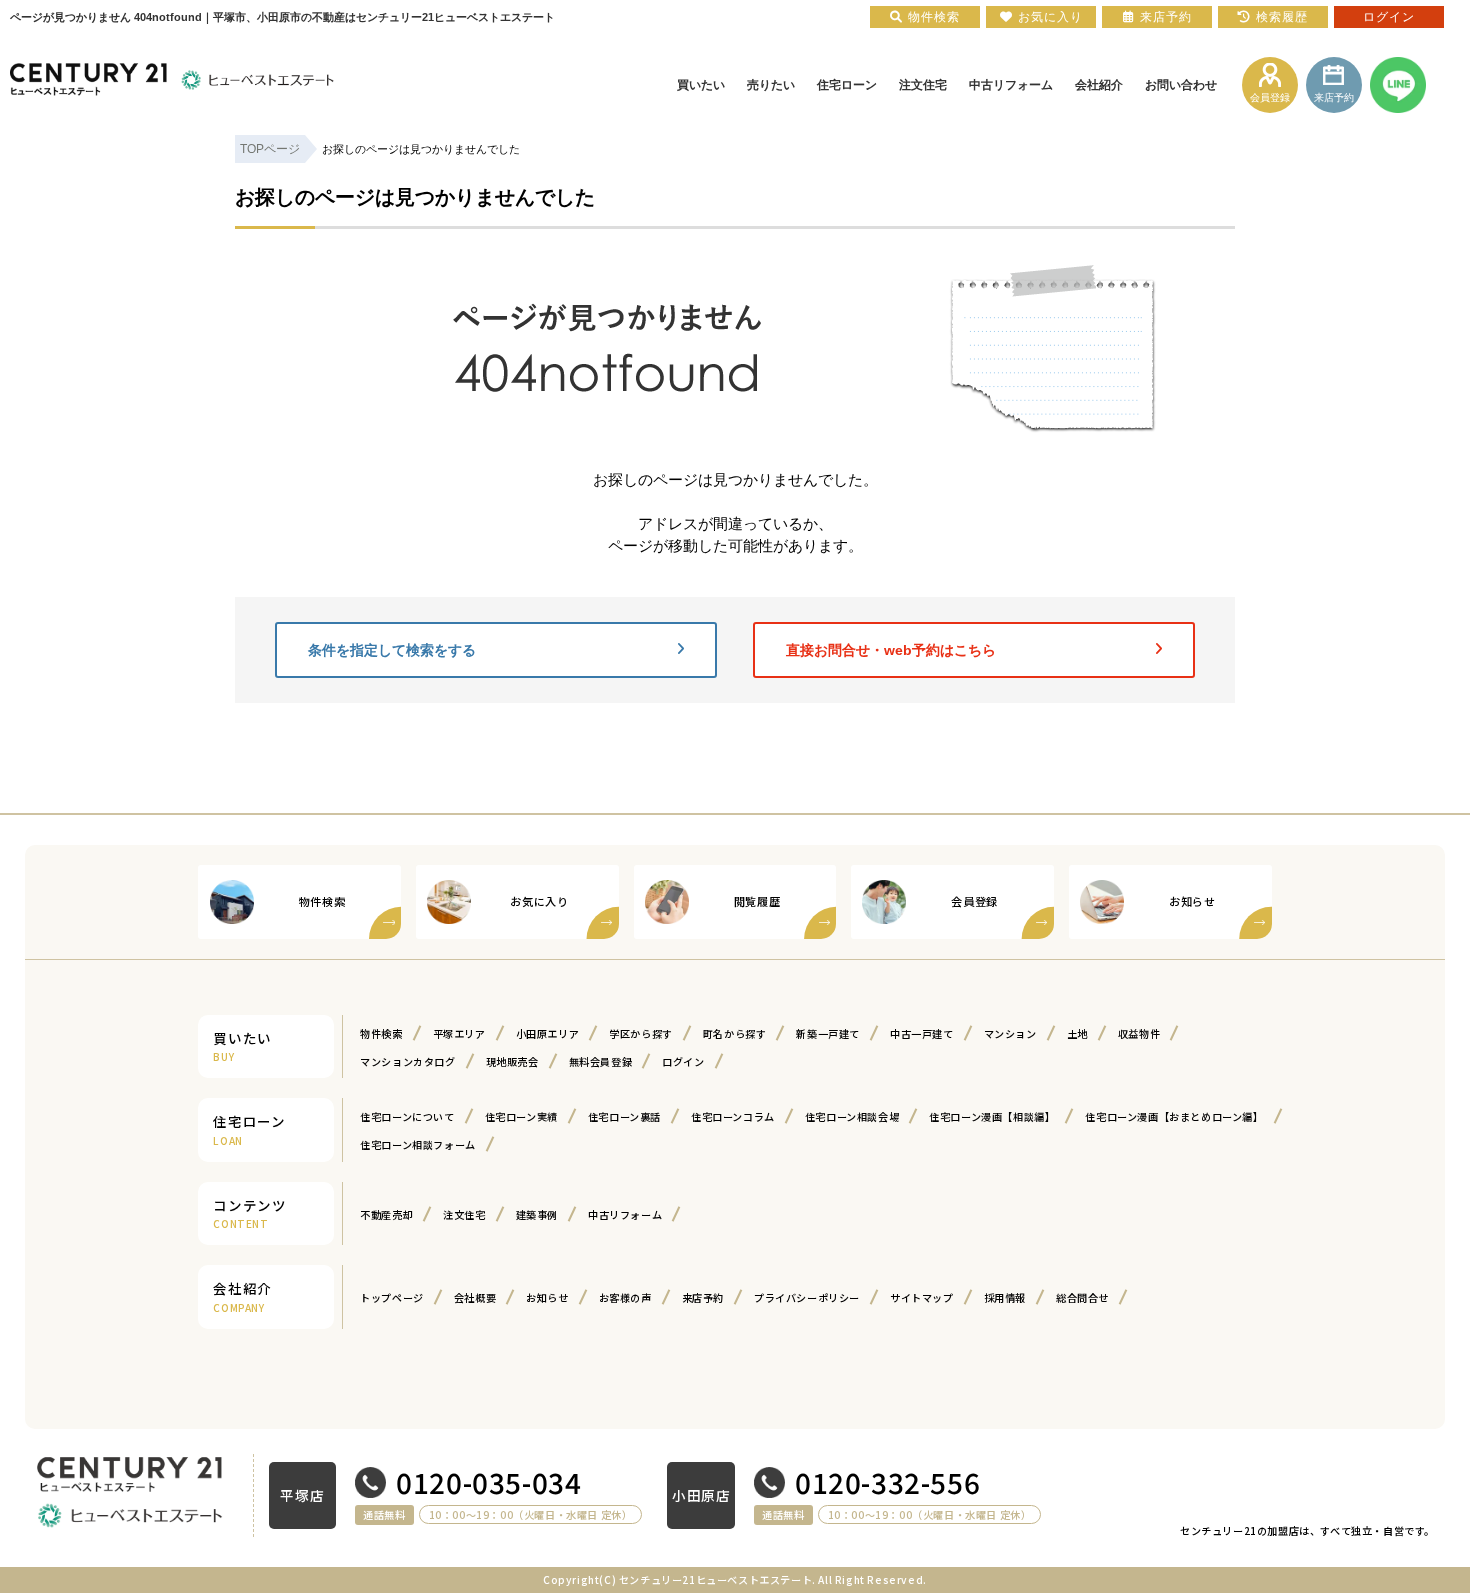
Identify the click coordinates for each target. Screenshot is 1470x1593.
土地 (1077, 1033)
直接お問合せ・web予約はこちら (891, 650)
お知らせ (547, 1297)
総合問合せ (1082, 1297)
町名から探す (735, 1033)
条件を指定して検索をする (392, 650)
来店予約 (703, 1297)
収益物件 (1139, 1033)
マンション (1010, 1033)
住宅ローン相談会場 (852, 1116)
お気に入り (1050, 17)
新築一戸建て (828, 1033)
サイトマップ (922, 1297)
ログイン (683, 1061)
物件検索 (381, 1033)
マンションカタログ (407, 1061)
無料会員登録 (601, 1061)
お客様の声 (625, 1297)
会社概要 (475, 1297)
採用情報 (1005, 1297)
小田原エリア (548, 1033)
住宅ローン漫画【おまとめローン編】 (1174, 1116)
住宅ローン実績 (521, 1116)
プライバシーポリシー (807, 1297)
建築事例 (537, 1214)
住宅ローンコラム (733, 1116)
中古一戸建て (922, 1033)
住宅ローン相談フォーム (418, 1144)
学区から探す (641, 1033)
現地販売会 (512, 1061)
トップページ (392, 1297)
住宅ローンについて (407, 1116)
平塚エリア (459, 1033)
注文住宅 (464, 1214)
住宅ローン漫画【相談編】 (992, 1116)
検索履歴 (1282, 17)
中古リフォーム (625, 1214)
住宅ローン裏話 (624, 1116)
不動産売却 (386, 1214)
